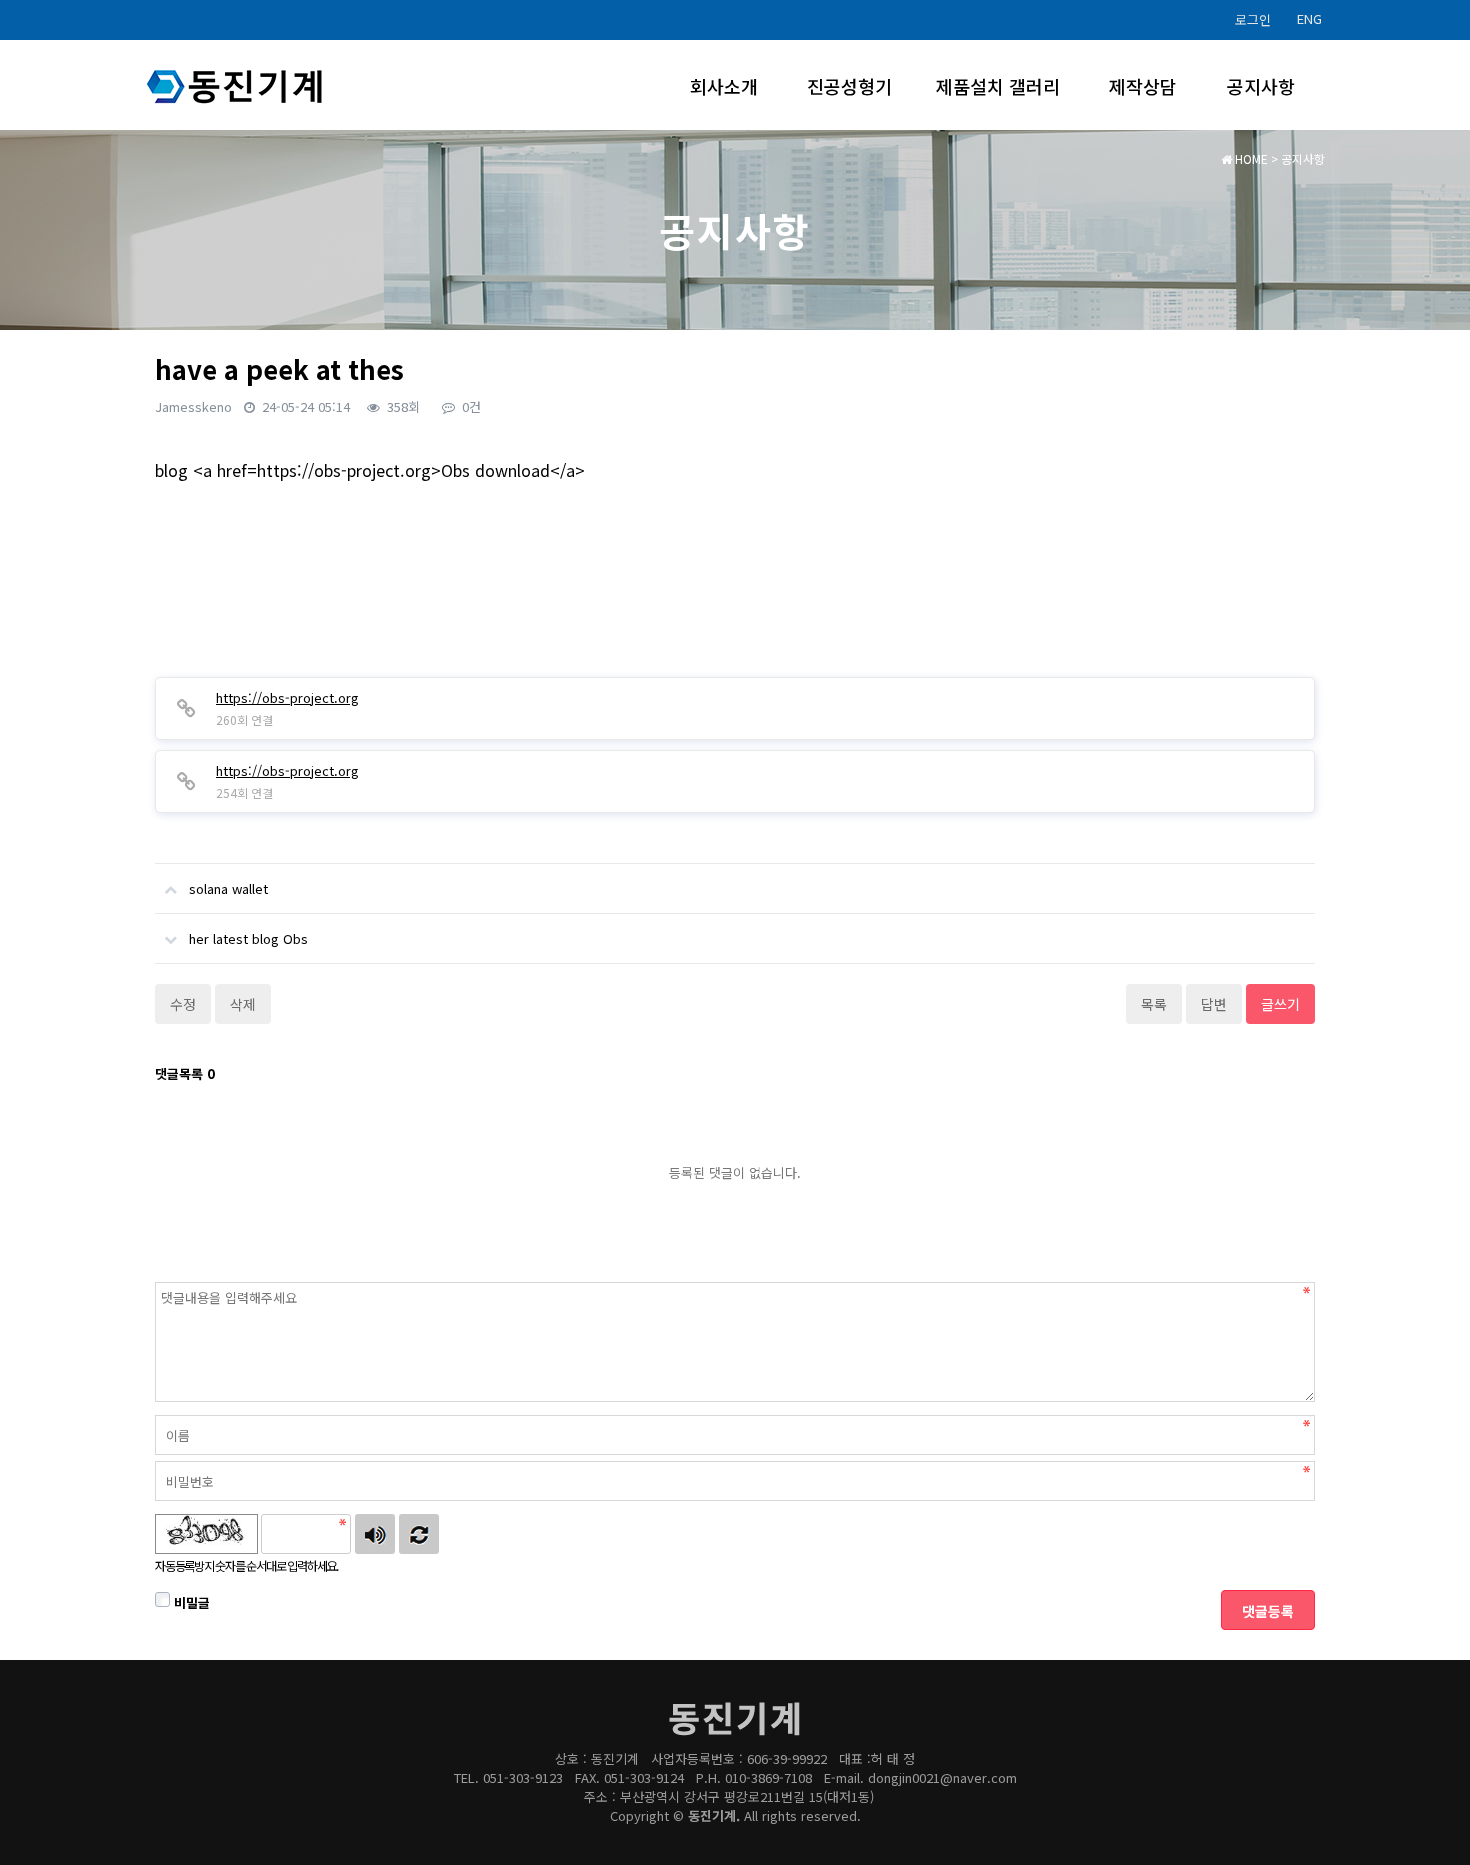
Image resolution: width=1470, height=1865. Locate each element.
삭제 (243, 1004)
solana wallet (228, 888)
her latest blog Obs (248, 938)
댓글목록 (185, 1073)
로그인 (1253, 19)
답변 (1214, 1004)
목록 (1154, 1004)
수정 (183, 1004)
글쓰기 (1280, 1004)
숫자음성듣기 (375, 1534)
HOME (1250, 158)
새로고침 (419, 1534)
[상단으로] (1425, 1820)
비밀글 (190, 1602)
